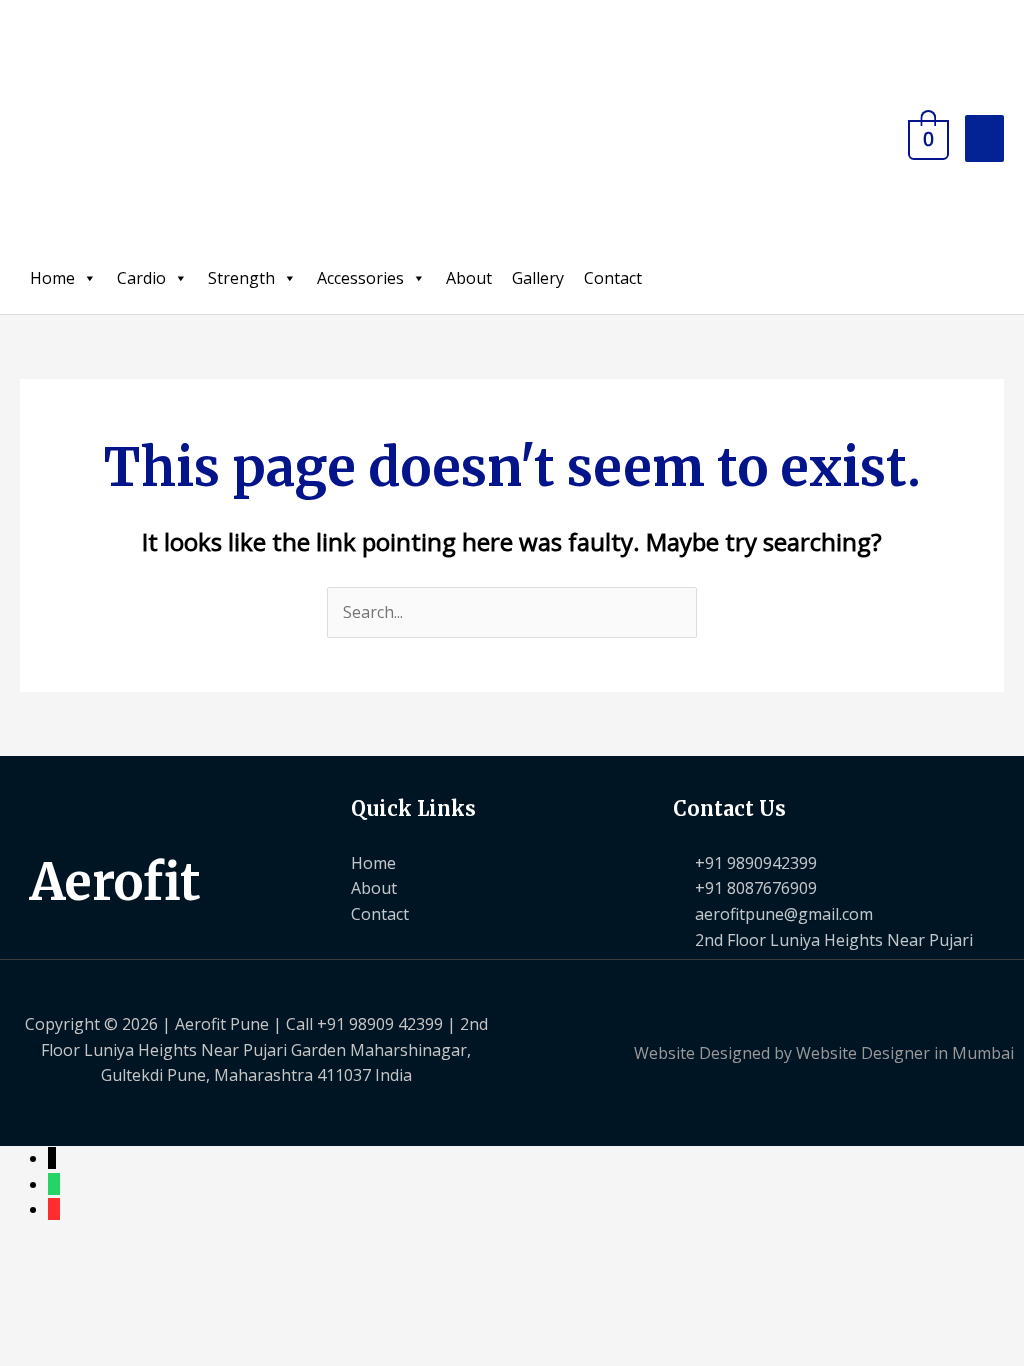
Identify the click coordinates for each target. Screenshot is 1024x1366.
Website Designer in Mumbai (905, 1053)
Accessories (360, 278)
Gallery (538, 278)
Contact (613, 278)
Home (52, 278)
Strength (241, 278)
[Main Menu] (984, 138)
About (469, 278)
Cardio (141, 278)
